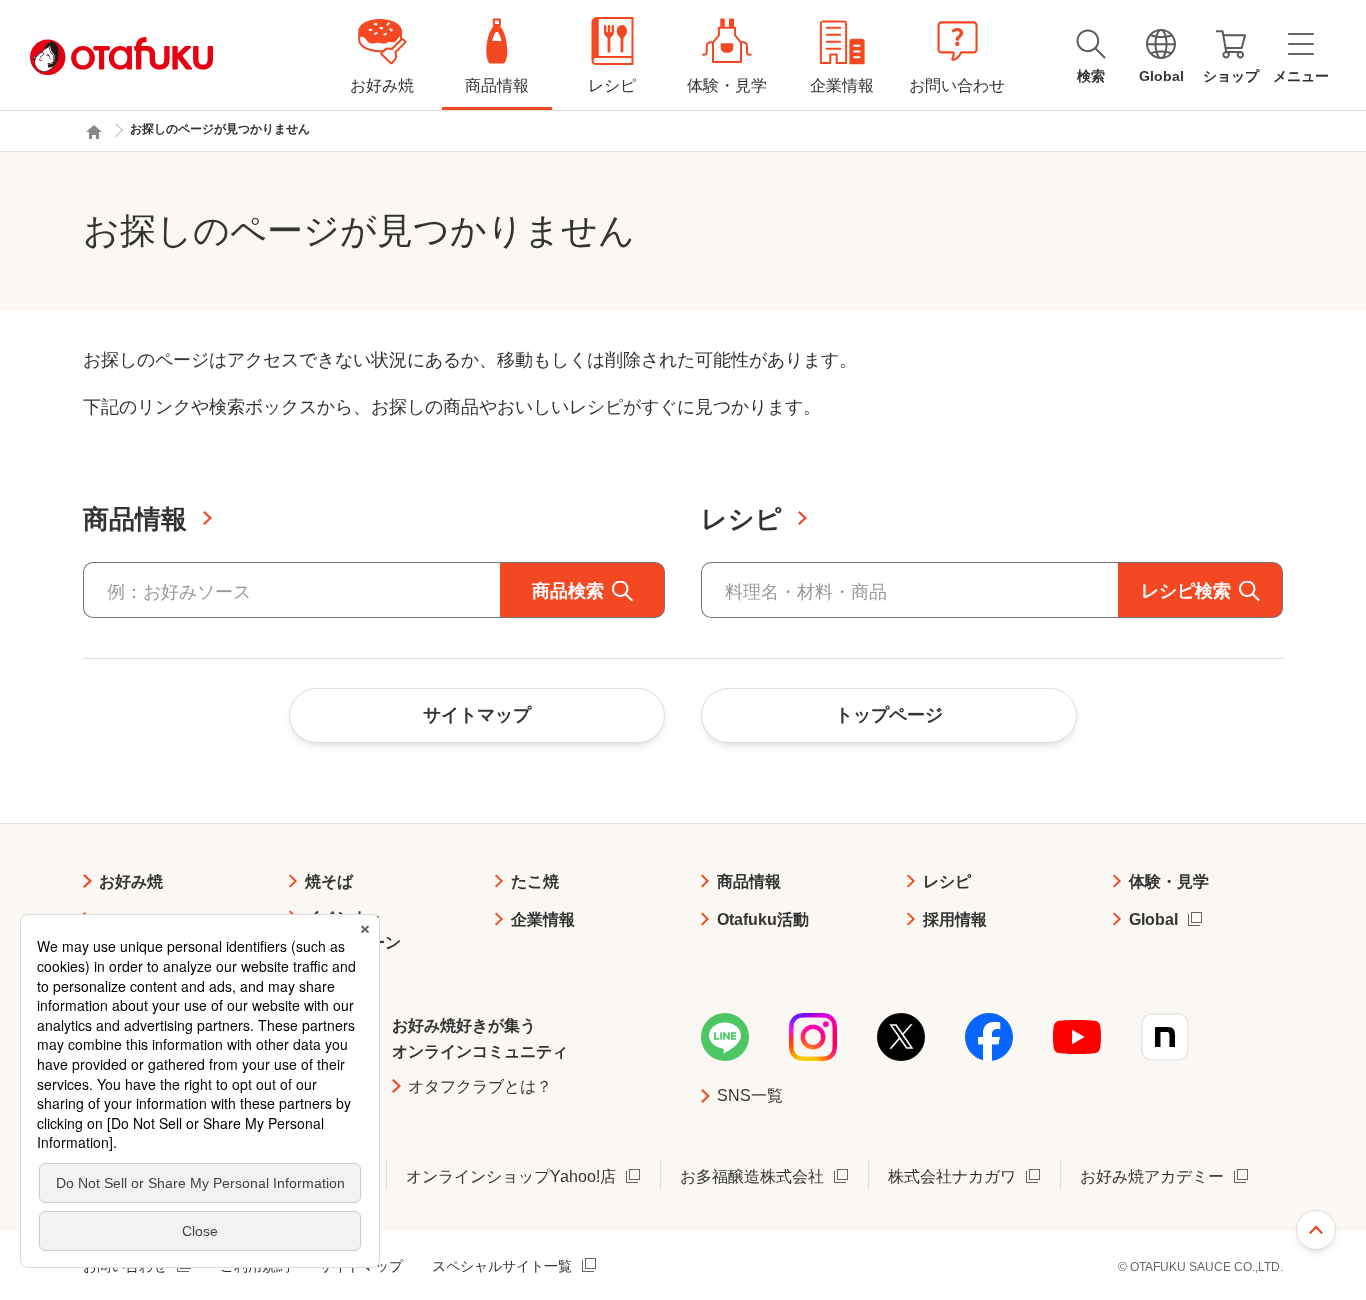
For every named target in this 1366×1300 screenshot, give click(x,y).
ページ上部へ (1316, 1230)
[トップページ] (94, 132)
